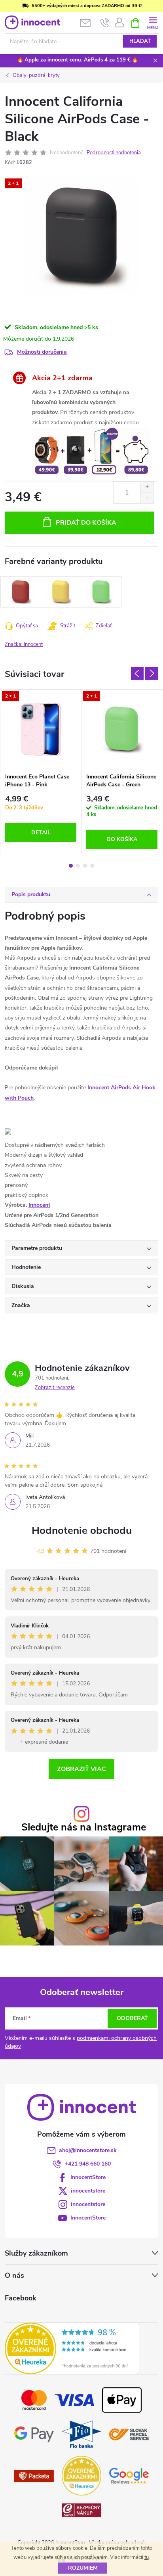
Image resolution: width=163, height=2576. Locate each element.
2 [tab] (78, 866)
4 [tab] (92, 866)
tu (147, 2557)
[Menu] (153, 22)
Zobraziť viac (81, 1769)
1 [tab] (71, 866)
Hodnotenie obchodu (82, 1530)
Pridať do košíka (86, 523)
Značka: (24, 644)
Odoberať (132, 2018)
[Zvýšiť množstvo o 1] (147, 487)
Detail (41, 833)
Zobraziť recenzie (55, 1388)
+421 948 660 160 (88, 2164)
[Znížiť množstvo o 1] (147, 498)
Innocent (39, 1205)
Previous (137, 673)
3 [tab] (85, 866)
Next (152, 673)
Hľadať (140, 41)
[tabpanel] (41, 772)
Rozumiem (83, 2568)
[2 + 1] (41, 729)
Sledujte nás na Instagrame (84, 1828)
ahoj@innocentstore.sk (88, 2150)
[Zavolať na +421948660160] (105, 23)
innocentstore (88, 2191)
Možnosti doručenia (42, 352)
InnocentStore (88, 2177)
